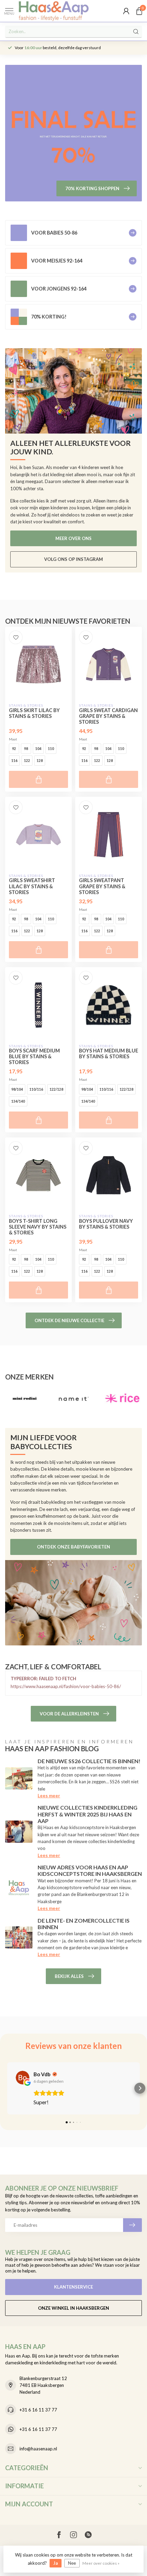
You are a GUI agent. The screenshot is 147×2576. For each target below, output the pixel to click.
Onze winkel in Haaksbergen (73, 2308)
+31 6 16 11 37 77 (38, 2410)
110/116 (36, 1089)
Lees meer (49, 1796)
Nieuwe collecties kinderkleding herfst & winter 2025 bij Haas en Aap (88, 1814)
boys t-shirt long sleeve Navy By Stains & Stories (38, 1227)
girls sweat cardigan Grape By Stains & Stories (108, 716)
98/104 (17, 1089)
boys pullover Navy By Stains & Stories (106, 1224)
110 (51, 749)
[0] (139, 11)
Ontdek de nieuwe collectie (69, 1320)
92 (14, 749)
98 (26, 749)
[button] (7, 2088)
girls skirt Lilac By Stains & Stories (34, 713)
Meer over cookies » (101, 2563)
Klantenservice (73, 2287)
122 (27, 761)
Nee (72, 2563)
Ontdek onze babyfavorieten (73, 1547)
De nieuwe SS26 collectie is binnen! (89, 1761)
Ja (56, 2563)
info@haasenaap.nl (38, 2449)
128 (40, 761)
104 (38, 749)
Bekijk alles (69, 1976)
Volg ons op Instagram (73, 559)
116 (14, 761)
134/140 (18, 1101)
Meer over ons (73, 538)
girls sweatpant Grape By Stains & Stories (102, 886)
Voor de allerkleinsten (69, 1714)
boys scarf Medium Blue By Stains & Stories (34, 1056)
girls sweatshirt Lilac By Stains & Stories (32, 886)
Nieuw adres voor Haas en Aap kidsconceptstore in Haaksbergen (90, 1870)
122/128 (56, 1089)
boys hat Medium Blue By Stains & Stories (109, 1053)
